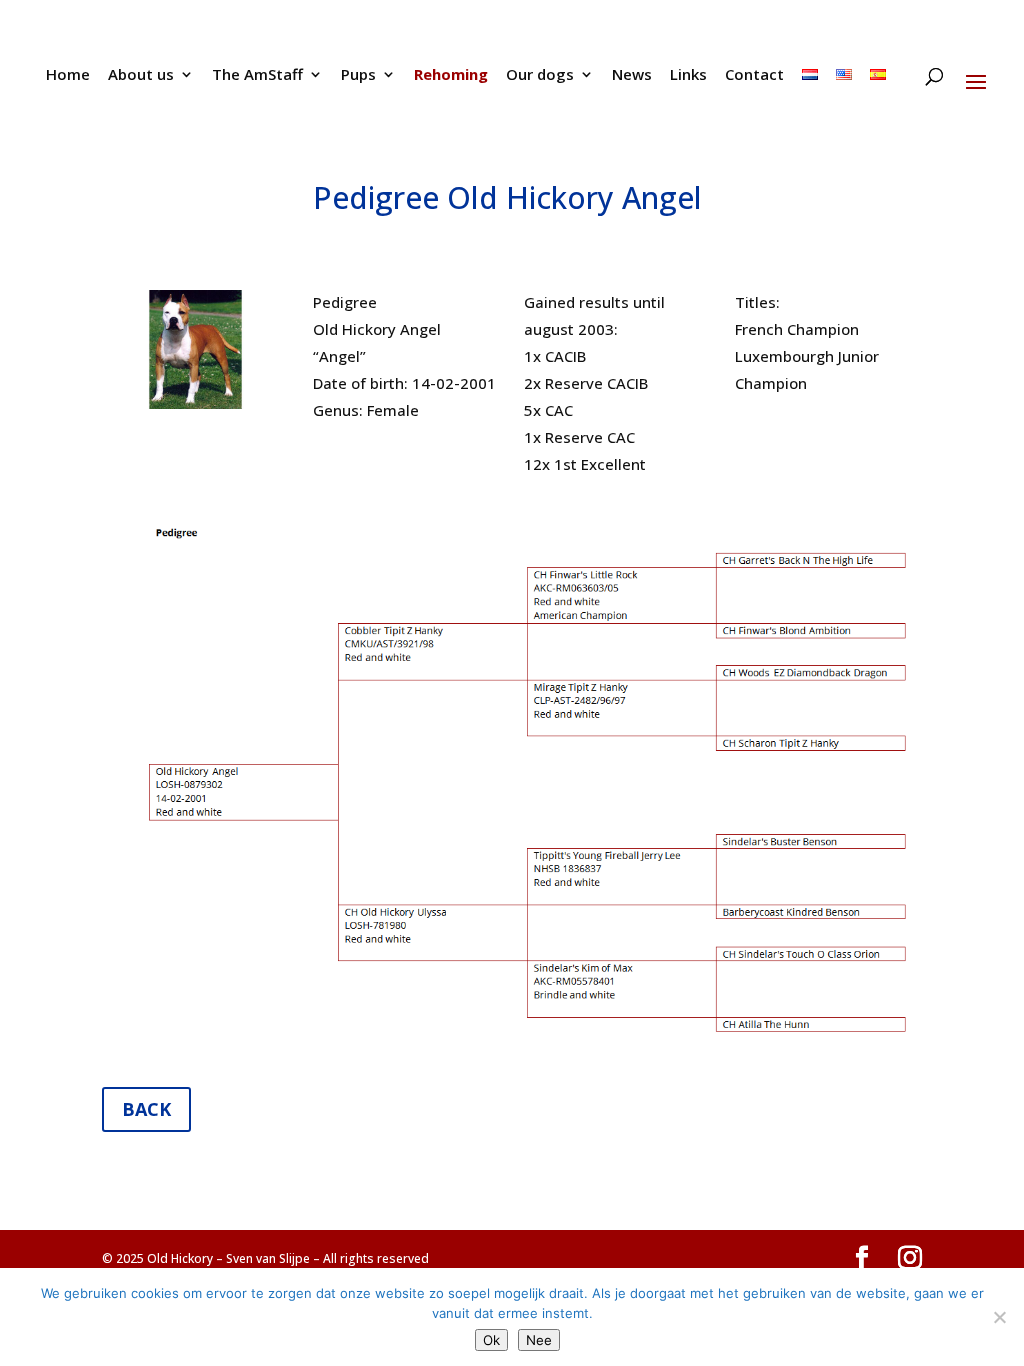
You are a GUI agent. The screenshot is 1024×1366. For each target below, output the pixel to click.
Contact (754, 75)
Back (146, 1109)
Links (688, 75)
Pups (358, 75)
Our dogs (540, 75)
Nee (539, 1340)
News (632, 75)
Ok (491, 1340)
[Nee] (999, 1317)
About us (141, 75)
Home (68, 75)
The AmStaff (257, 75)
